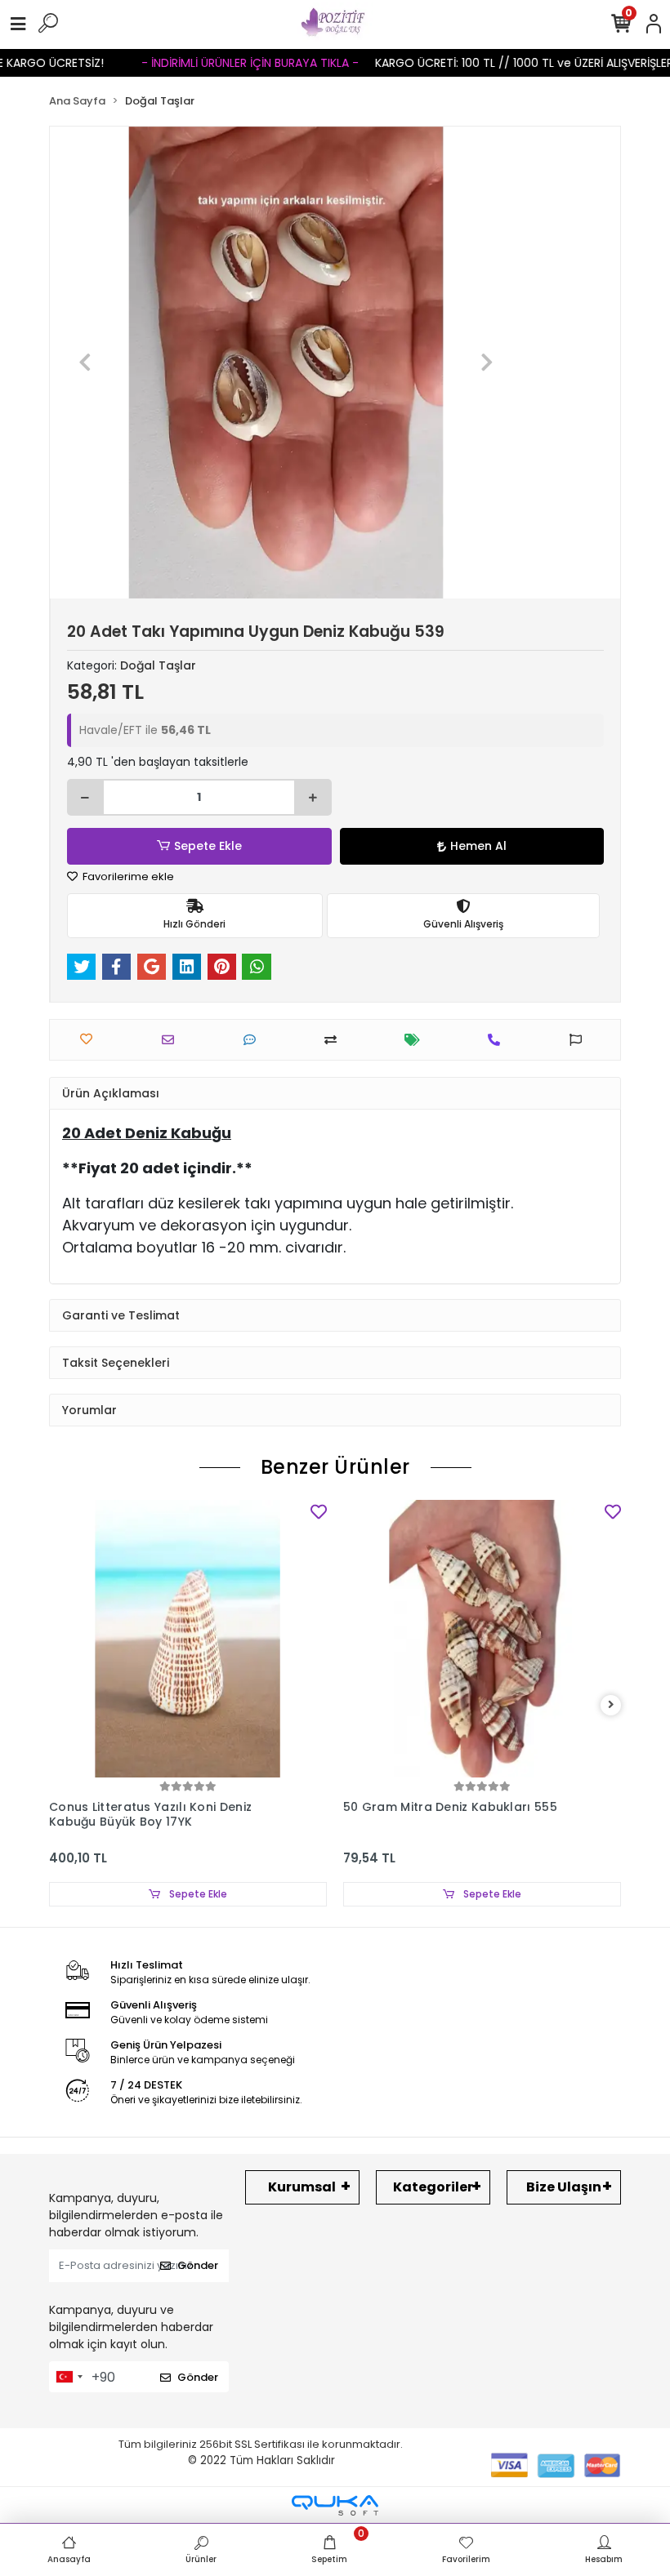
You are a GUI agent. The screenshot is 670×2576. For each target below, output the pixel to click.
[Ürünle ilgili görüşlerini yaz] (254, 1040)
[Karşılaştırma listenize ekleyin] (335, 1040)
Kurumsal (302, 2187)
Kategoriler (433, 2187)
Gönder (198, 2265)
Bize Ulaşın (564, 2187)
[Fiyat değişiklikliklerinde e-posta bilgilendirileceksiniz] (416, 1040)
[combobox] (69, 2377)
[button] (85, 363)
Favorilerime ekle (127, 876)
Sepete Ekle (208, 846)
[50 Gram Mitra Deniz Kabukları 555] (482, 1639)
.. (78, 63)
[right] (611, 1705)
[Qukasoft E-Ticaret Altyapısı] (335, 2505)
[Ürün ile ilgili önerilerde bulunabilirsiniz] (580, 1040)
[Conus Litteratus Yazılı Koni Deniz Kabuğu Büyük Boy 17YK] (188, 1639)
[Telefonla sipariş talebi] (498, 1040)
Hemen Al (478, 846)
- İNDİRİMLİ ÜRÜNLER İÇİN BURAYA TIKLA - (206, 63)
